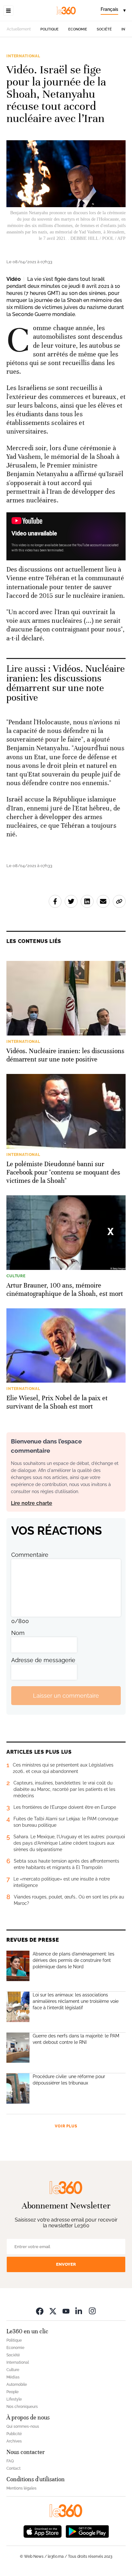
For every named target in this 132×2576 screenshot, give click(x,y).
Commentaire (30, 1555)
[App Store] (43, 2531)
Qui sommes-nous (23, 2426)
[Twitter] (53, 2311)
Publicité (14, 2434)
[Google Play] (87, 2531)
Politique (50, 29)
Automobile (17, 2385)
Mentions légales (21, 2488)
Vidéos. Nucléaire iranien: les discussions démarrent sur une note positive (66, 683)
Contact (13, 2468)
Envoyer (66, 2264)
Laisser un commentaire (66, 1696)
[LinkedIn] (79, 2311)
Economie (78, 29)
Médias (13, 2377)
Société (104, 29)
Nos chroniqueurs (22, 2407)
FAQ (10, 2461)
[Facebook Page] (40, 2311)
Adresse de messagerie (43, 1660)
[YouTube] (66, 2311)
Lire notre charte (32, 1503)
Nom (18, 1633)
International (23, 56)
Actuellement (19, 29)
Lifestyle (14, 2399)
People (12, 2392)
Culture (13, 2370)
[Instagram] (92, 2311)
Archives (14, 2441)
